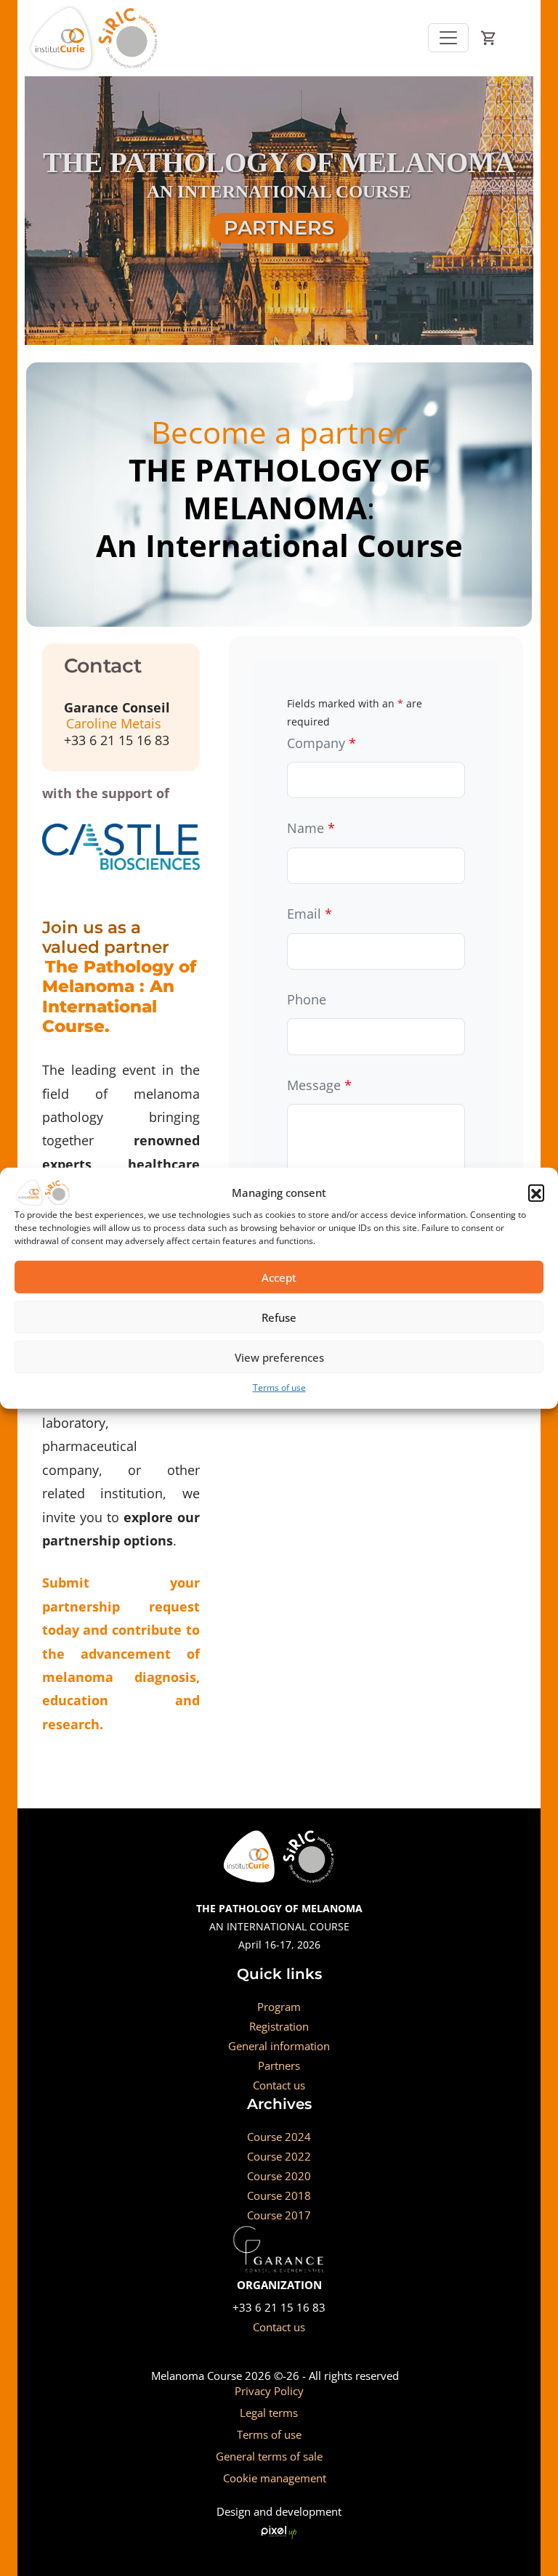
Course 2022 (279, 2156)
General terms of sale (269, 2456)
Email (310, 914)
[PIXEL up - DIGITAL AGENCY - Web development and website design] (279, 2531)
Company (322, 743)
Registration (279, 2026)
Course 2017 (279, 2215)
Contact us (279, 2085)
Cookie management (275, 2478)
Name (311, 828)
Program (279, 2007)
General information (279, 2046)
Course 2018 (279, 2195)
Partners (279, 2065)
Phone (307, 999)
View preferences (279, 1357)
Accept (279, 1277)
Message (319, 1085)
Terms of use (279, 1387)
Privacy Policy (269, 2391)
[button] (536, 1192)
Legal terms (269, 2413)
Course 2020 (279, 2176)
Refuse (279, 1317)
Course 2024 (279, 2137)
